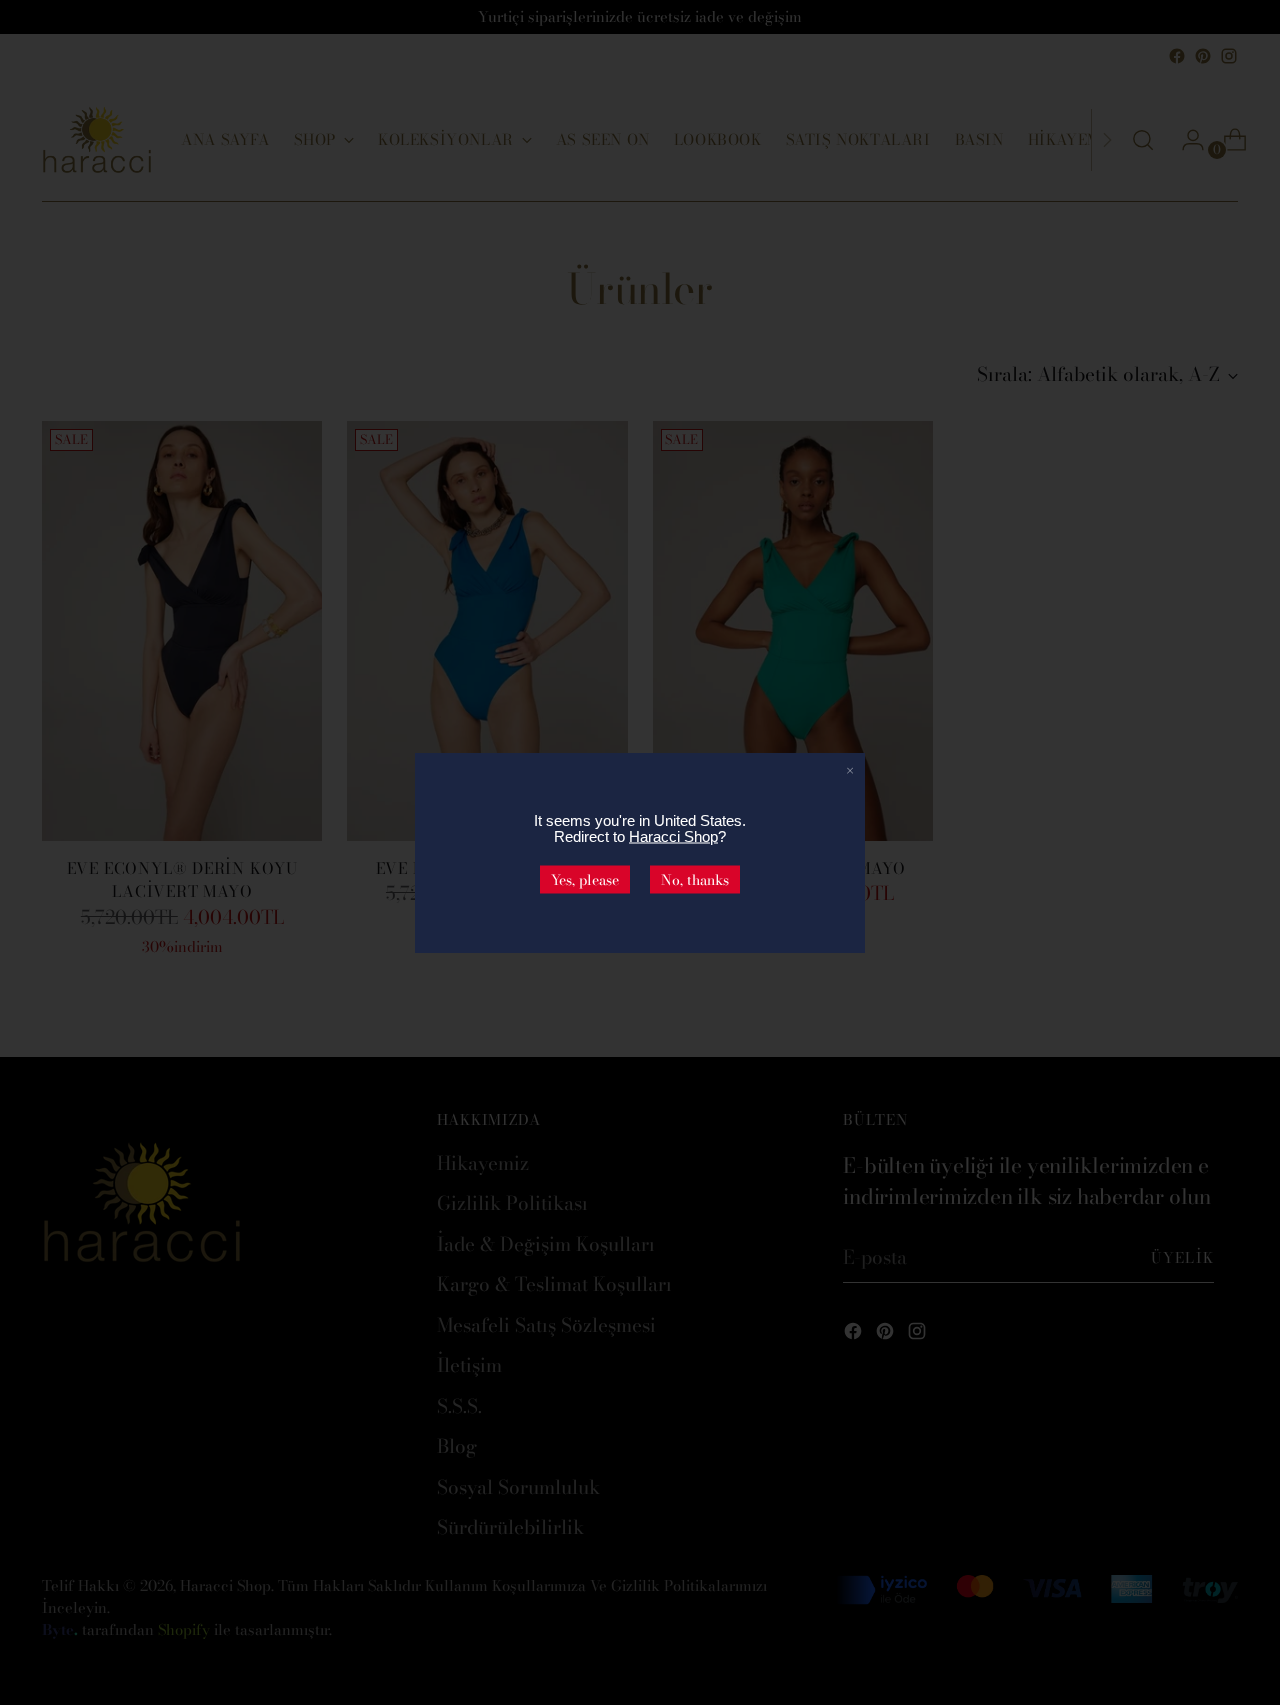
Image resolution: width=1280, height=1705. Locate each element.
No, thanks (695, 879)
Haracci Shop (673, 835)
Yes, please (585, 879)
